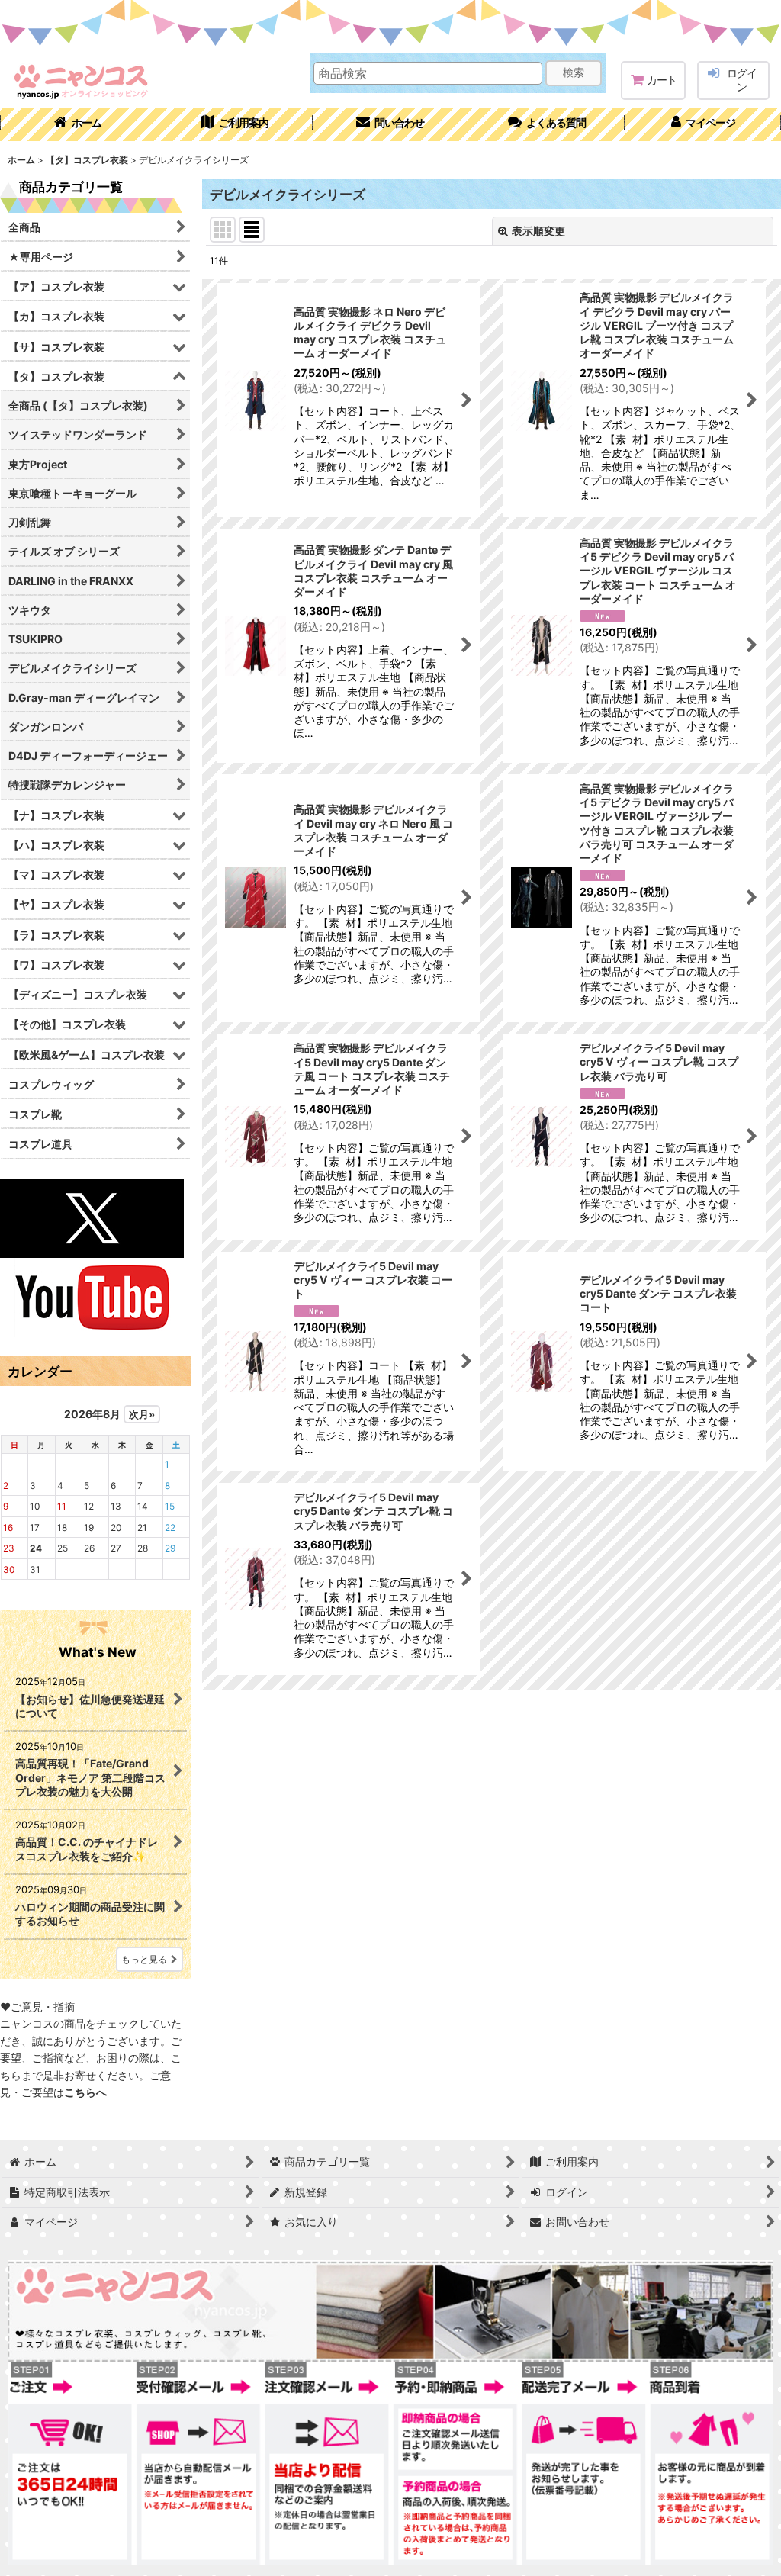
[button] (546, 124)
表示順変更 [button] (538, 231)
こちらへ (85, 2092)
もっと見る (144, 1959)
